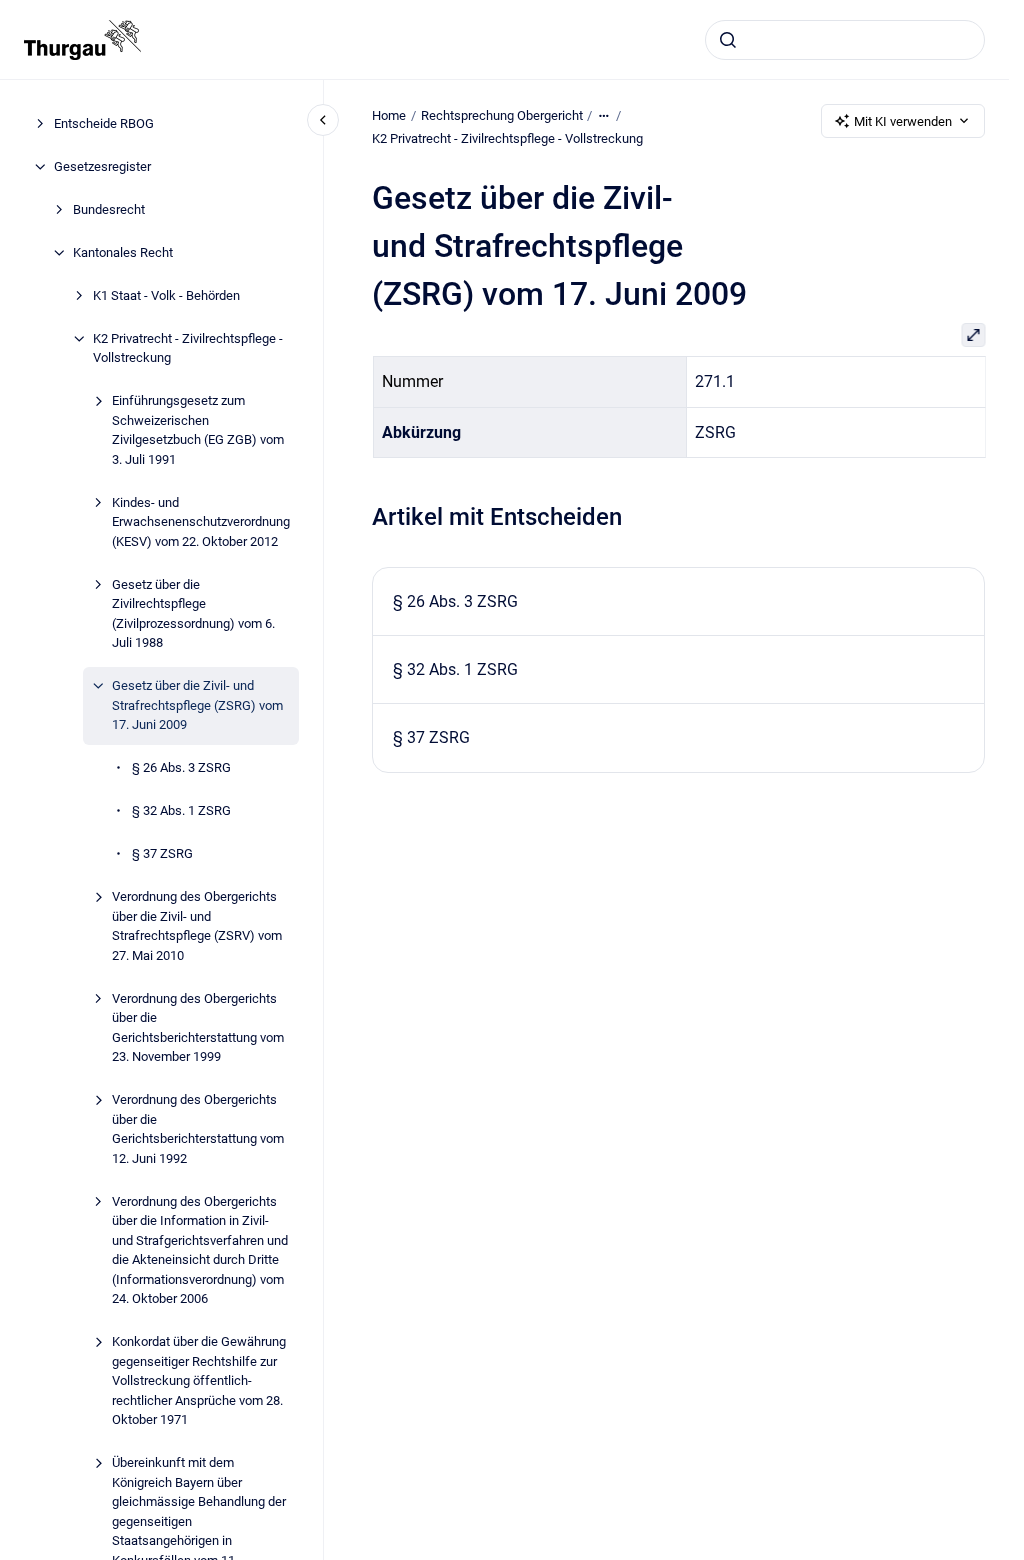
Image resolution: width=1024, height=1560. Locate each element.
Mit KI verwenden (903, 121)
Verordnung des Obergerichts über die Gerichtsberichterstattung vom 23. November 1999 (198, 1028)
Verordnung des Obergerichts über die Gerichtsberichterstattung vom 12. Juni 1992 (198, 1129)
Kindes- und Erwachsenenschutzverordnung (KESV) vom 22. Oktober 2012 (201, 522)
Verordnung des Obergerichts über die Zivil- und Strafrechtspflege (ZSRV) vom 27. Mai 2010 (197, 926)
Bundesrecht (109, 209)
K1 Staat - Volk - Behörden (166, 295)
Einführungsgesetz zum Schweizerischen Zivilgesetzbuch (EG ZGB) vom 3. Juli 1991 (198, 430)
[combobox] (845, 40)
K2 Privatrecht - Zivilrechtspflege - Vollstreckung (188, 348)
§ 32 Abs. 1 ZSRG (181, 810)
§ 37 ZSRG (162, 853)
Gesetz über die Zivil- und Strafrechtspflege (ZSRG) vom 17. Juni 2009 (197, 705)
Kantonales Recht (123, 252)
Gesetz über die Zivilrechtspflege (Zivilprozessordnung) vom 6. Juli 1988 (193, 614)
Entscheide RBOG (104, 123)
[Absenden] (728, 40)
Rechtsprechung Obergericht (502, 115)
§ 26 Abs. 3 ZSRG (181, 767)
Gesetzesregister (102, 166)
